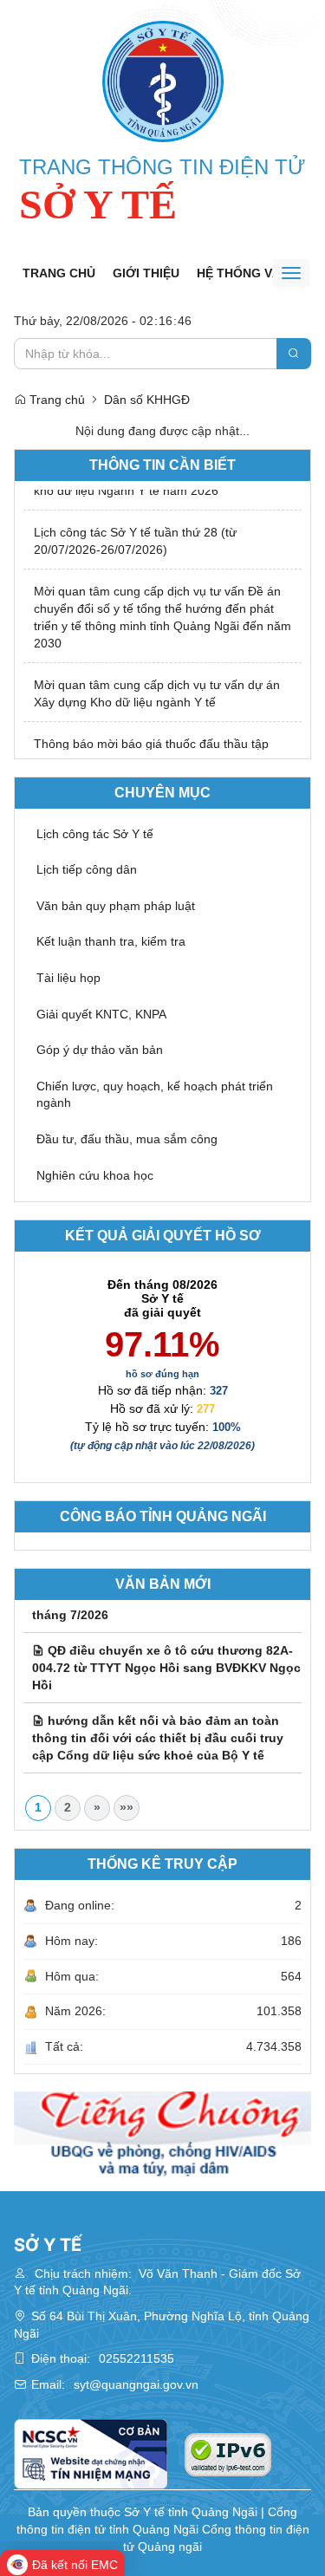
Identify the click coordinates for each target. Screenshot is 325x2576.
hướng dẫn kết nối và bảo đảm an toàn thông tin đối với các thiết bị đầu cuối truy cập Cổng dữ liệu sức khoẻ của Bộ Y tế (158, 1730)
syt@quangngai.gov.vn (136, 2384)
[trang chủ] (163, 81)
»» (127, 1807)
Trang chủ (59, 273)
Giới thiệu (146, 273)
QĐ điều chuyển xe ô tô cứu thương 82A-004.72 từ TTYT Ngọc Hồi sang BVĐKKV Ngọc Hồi (166, 1660)
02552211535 (136, 2358)
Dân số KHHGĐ (147, 400)
